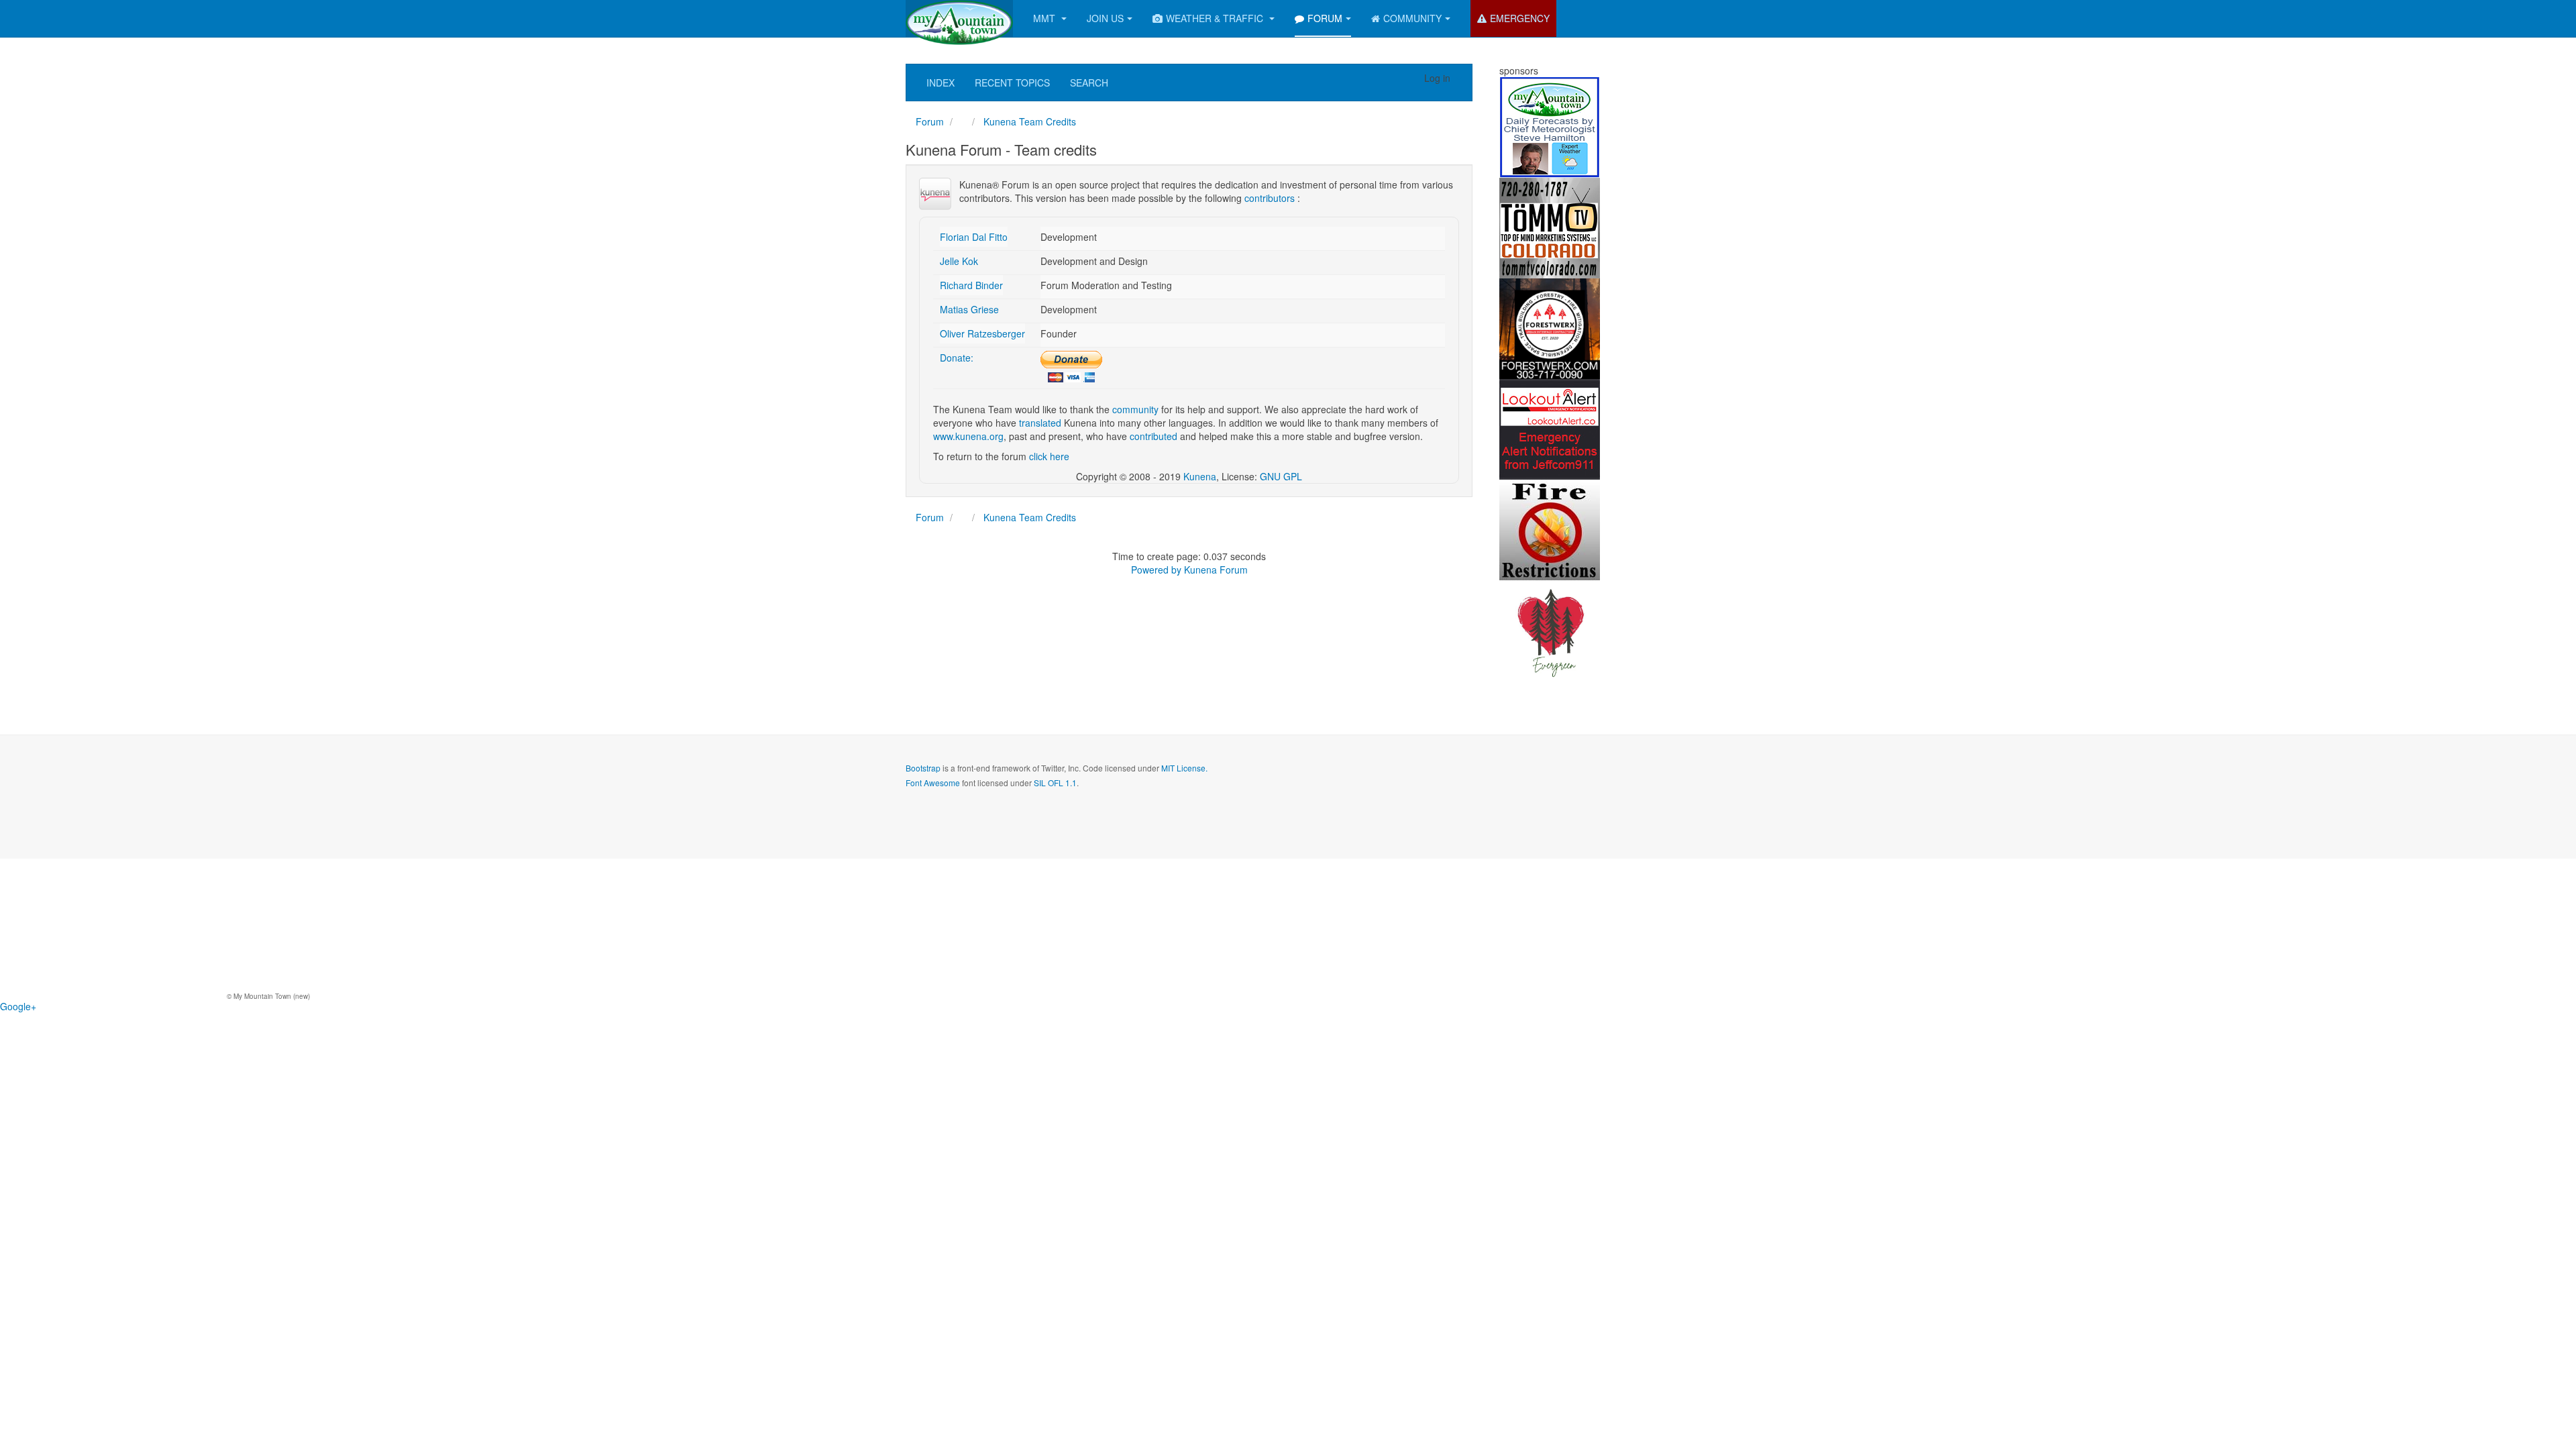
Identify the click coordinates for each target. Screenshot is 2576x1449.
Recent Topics (1012, 83)
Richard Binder (971, 285)
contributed (1153, 436)
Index (941, 83)
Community (1412, 18)
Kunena (1200, 476)
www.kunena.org (968, 436)
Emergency (1520, 18)
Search (1089, 83)
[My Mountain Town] (959, 18)
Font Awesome (933, 783)
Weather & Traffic (1216, 18)
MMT (1045, 18)
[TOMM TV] (1550, 227)
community (1135, 409)
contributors (1270, 198)
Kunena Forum (1216, 570)
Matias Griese (969, 309)
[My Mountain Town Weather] (1550, 126)
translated (1040, 423)
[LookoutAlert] (1550, 428)
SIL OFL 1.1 (1055, 783)
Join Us (1105, 18)
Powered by (1156, 570)
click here (1049, 456)
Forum (1325, 18)
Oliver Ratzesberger (982, 333)
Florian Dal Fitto (974, 237)
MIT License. (1184, 768)
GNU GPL (1281, 476)
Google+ (18, 1006)
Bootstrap (923, 768)
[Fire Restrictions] (1550, 529)
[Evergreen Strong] (1550, 629)
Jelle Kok (959, 261)
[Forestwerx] (1550, 327)
